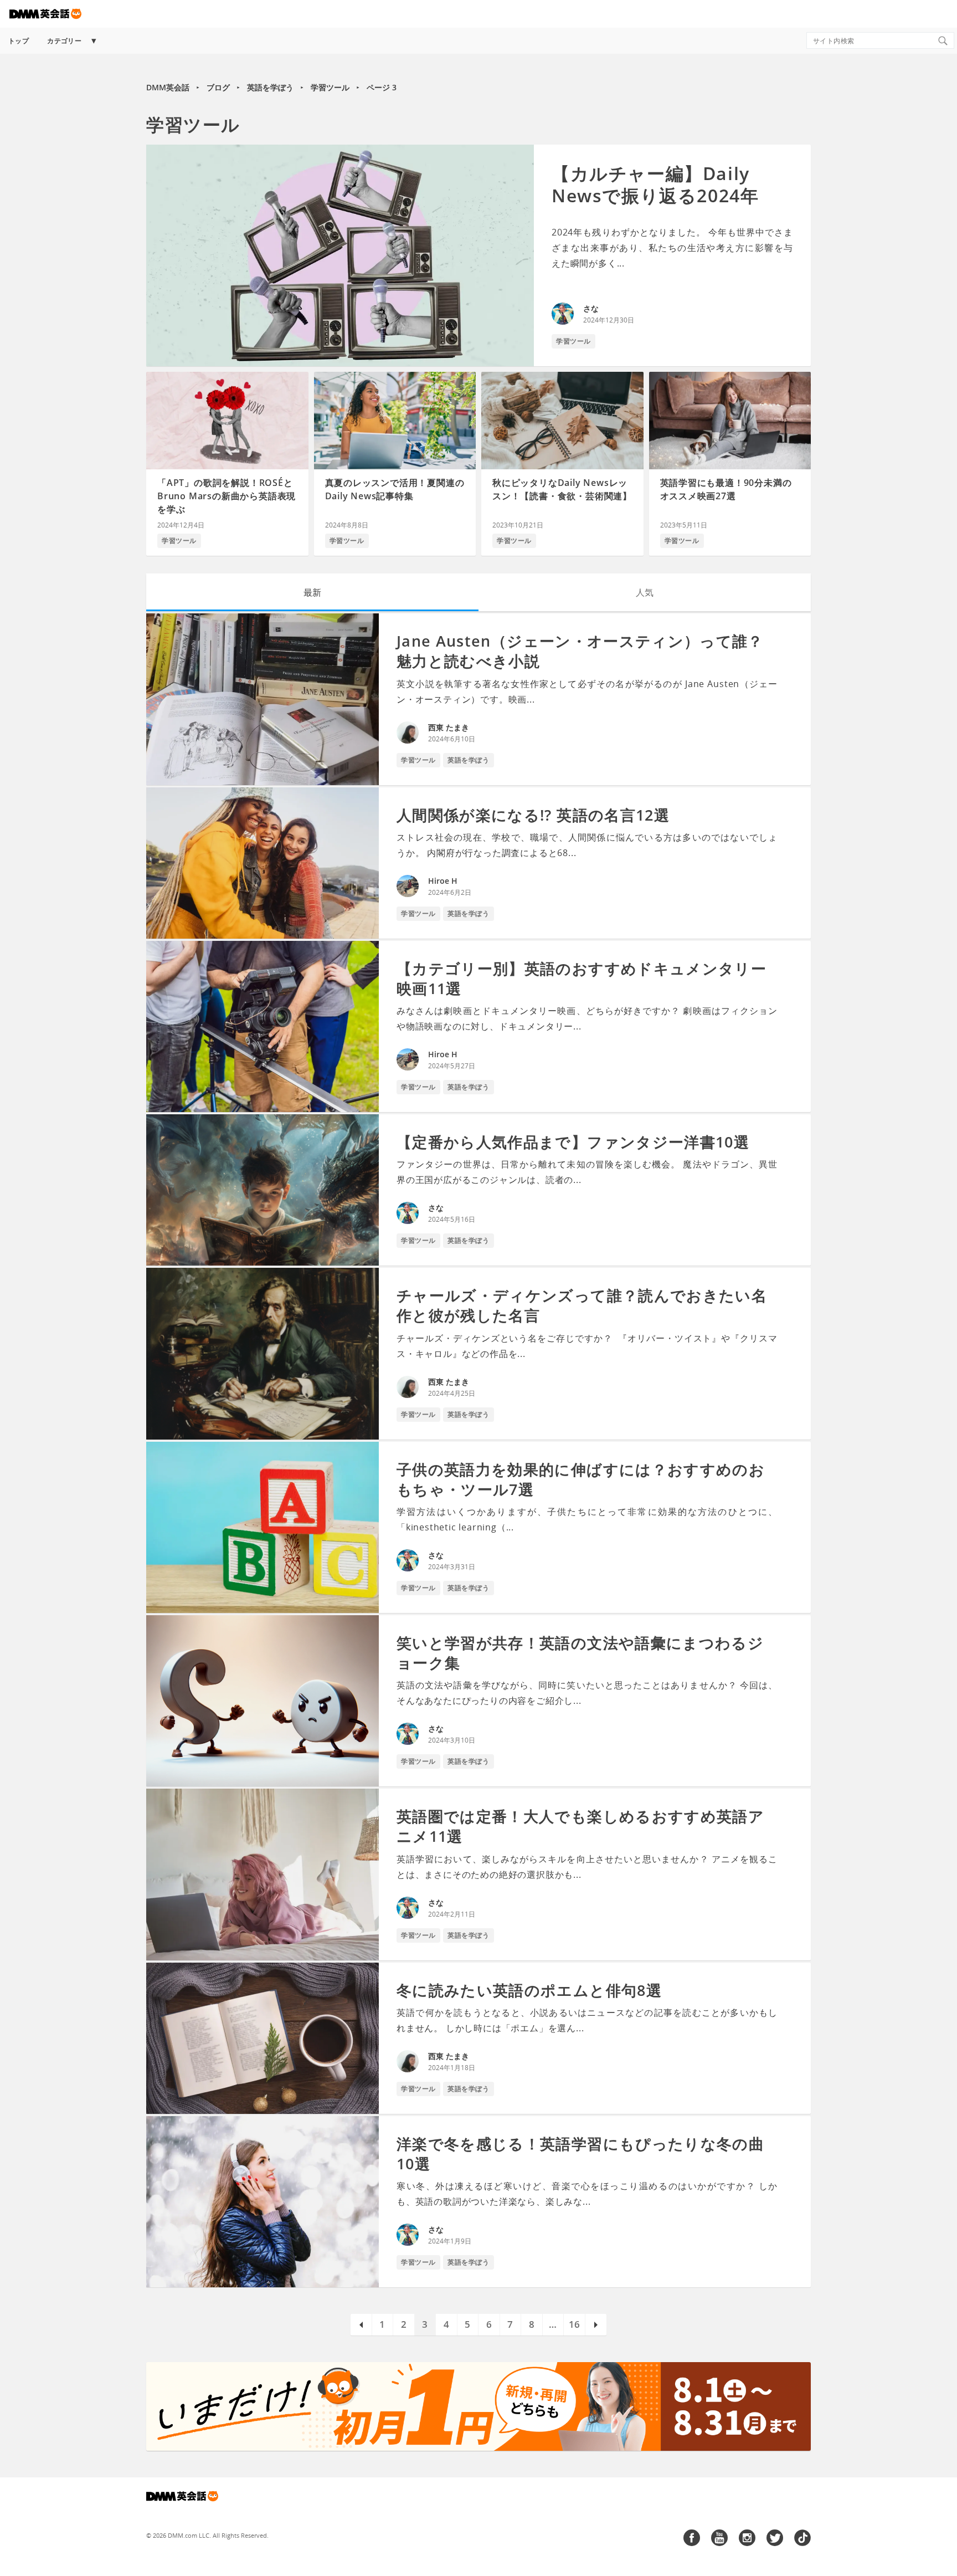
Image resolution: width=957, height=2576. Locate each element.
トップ (19, 41)
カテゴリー (64, 41)
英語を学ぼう (270, 87)
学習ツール (330, 87)
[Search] (943, 40)
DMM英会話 (168, 87)
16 (574, 2324)
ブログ (218, 87)
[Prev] (361, 2325)
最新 (312, 592)
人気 (645, 592)
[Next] (596, 2325)
